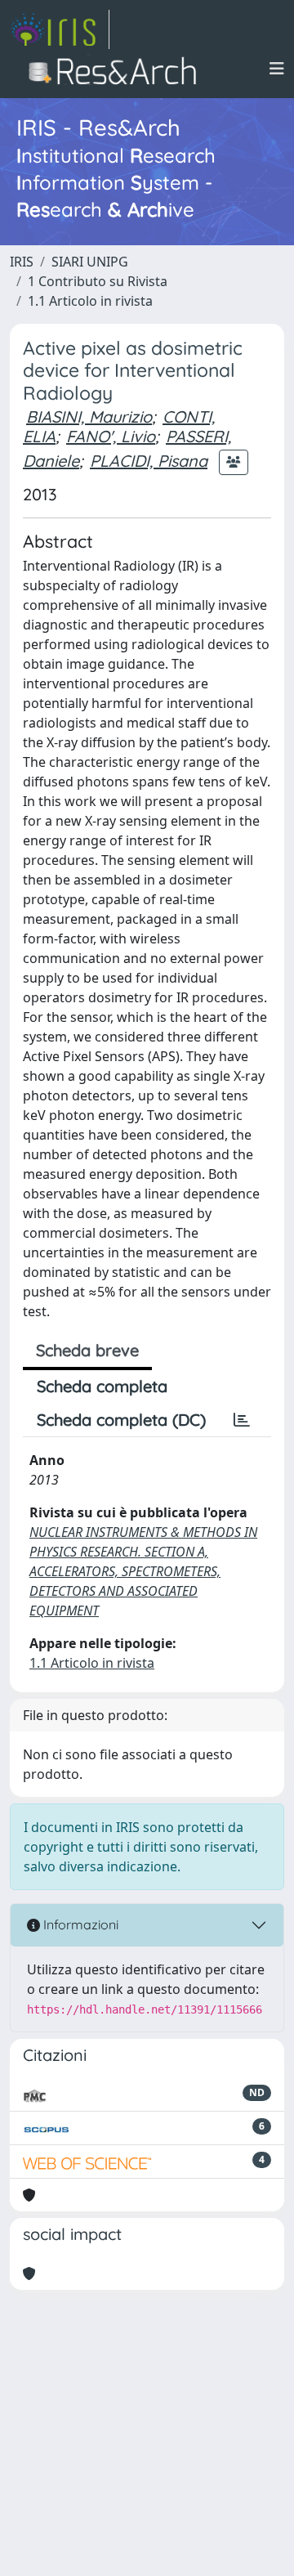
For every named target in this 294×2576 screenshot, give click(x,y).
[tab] (242, 1420)
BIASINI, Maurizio (89, 417)
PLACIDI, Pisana (149, 461)
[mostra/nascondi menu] (277, 69)
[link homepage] (60, 29)
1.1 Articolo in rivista (90, 301)
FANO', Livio (111, 436)
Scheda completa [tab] (102, 1386)
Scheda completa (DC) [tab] (121, 1420)
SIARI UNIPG (90, 262)
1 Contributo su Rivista (98, 281)
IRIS (22, 262)
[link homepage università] (117, 69)
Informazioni (79, 1924)
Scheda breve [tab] (87, 1350)
